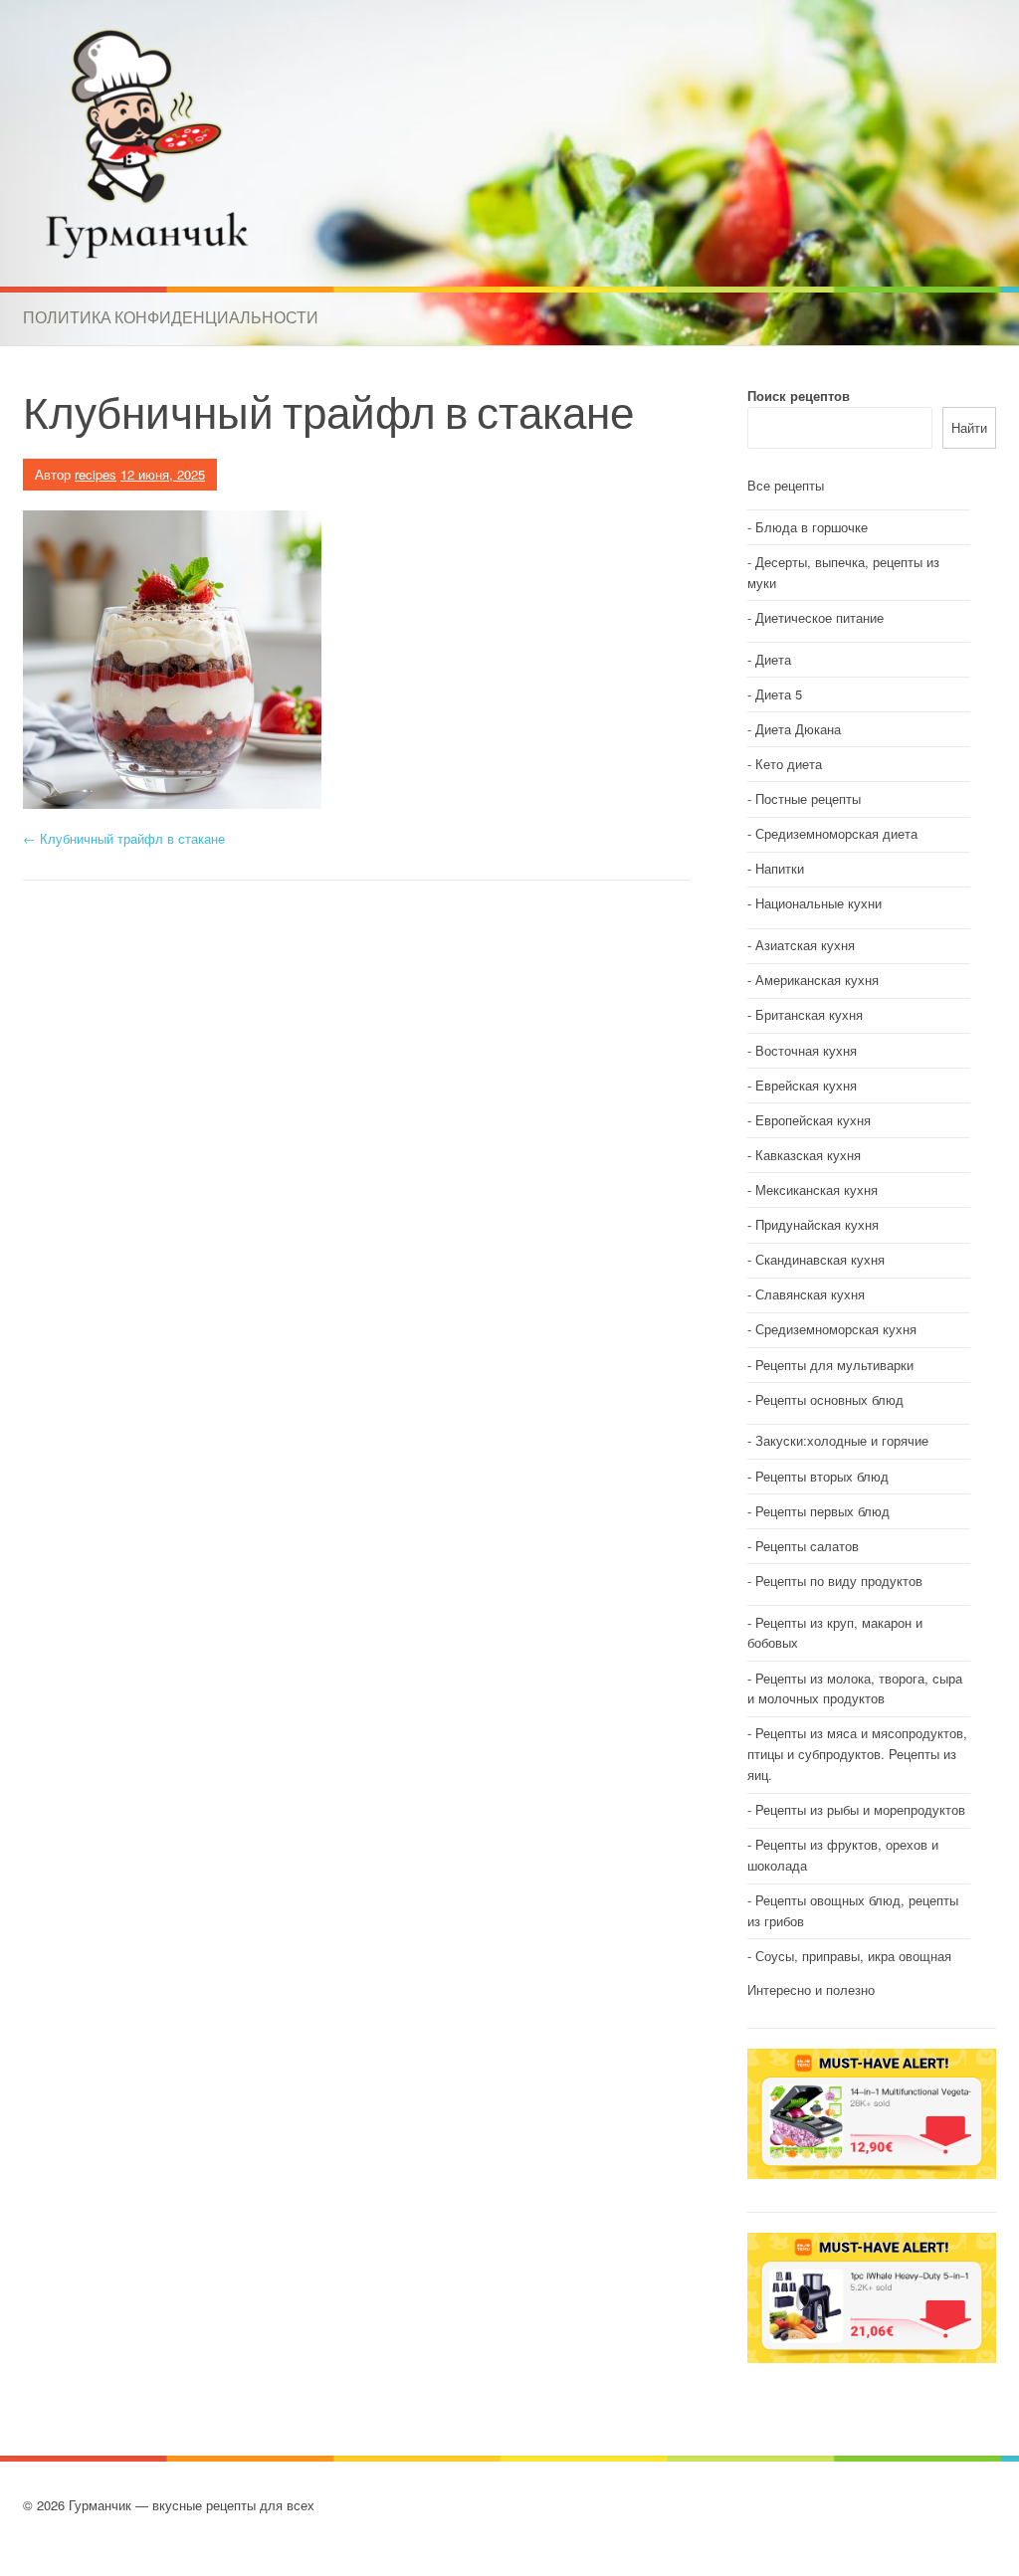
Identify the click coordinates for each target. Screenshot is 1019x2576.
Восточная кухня (806, 1050)
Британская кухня (809, 1014)
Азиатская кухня (805, 945)
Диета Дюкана (798, 729)
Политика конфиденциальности (171, 317)
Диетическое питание (819, 617)
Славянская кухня (810, 1294)
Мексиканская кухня (816, 1189)
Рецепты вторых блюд (822, 1476)
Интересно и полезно (811, 1989)
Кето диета (789, 764)
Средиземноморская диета (836, 833)
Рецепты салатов (807, 1546)
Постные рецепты (808, 798)
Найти (969, 427)
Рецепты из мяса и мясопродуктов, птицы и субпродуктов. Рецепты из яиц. (857, 1754)
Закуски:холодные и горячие (842, 1440)
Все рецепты (786, 485)
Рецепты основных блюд (829, 1399)
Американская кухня (817, 980)
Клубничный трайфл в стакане (124, 838)
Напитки (780, 868)
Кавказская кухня (808, 1155)
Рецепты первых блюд (822, 1511)
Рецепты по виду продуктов (839, 1581)
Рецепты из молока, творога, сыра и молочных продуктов (855, 1688)
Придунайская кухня (817, 1224)
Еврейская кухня (806, 1085)
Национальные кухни (818, 903)
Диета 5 (779, 694)
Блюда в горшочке (812, 527)
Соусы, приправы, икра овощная (853, 1956)
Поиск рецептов (799, 396)
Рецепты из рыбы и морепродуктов (860, 1809)
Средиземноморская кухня (836, 1329)
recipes (96, 474)
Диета (773, 659)
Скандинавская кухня (820, 1259)
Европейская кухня (813, 1120)
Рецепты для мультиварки (834, 1365)
